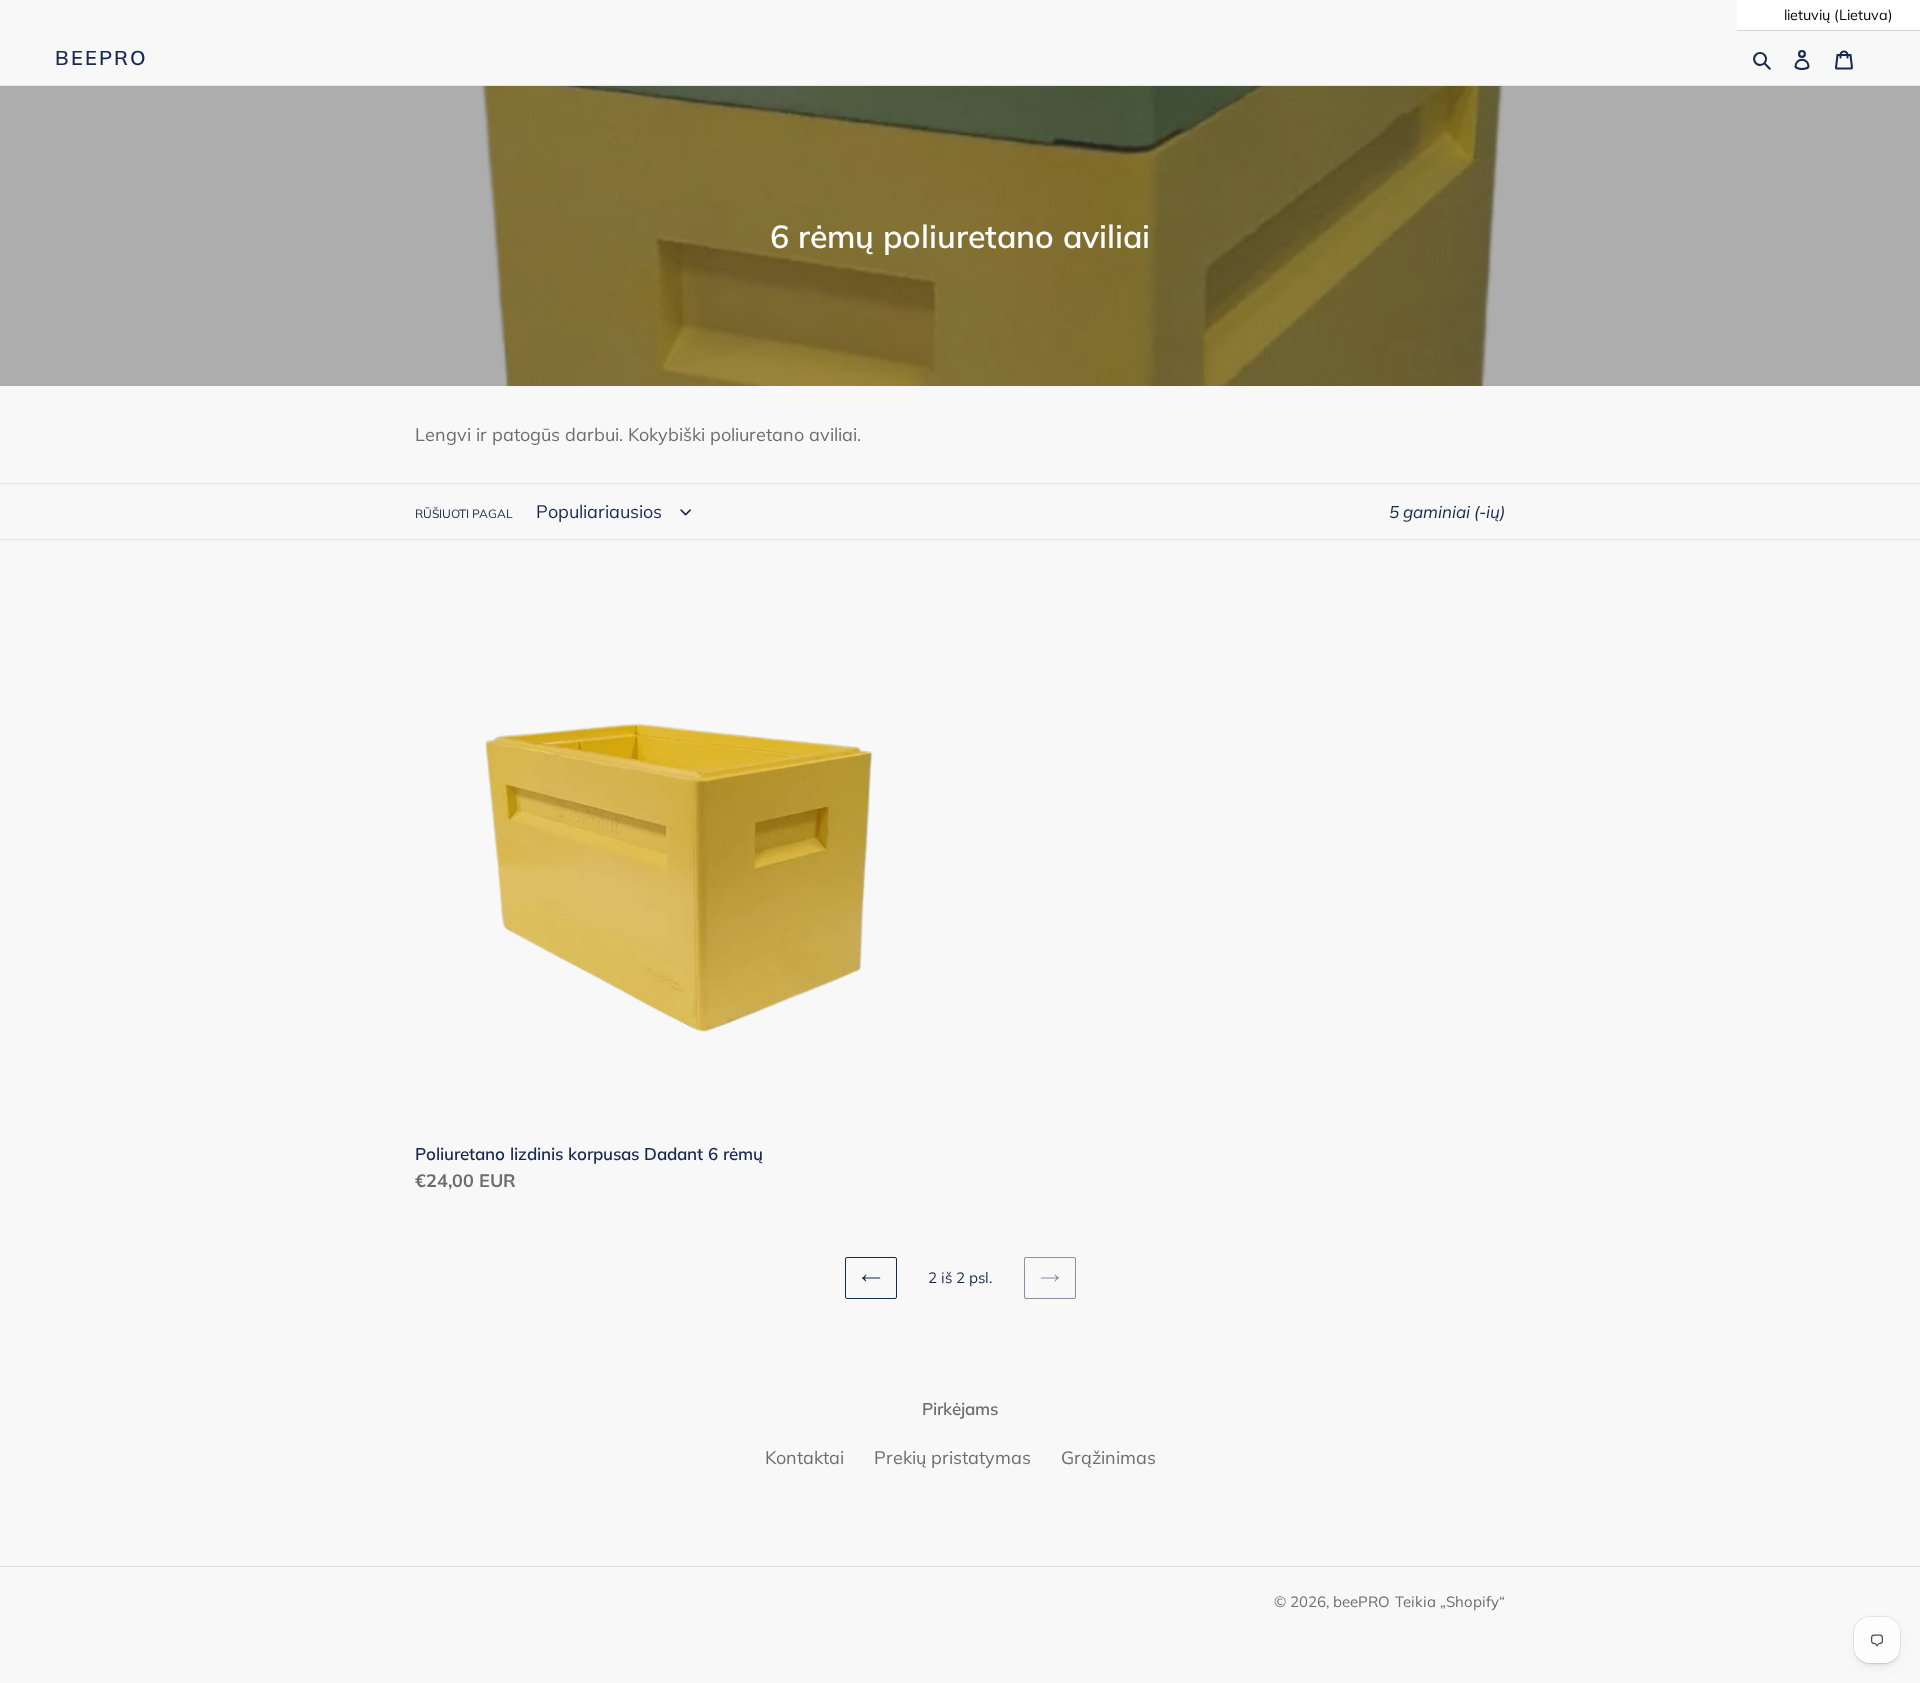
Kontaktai (804, 1457)
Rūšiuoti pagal (464, 513)
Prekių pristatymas (952, 1457)
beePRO (101, 58)
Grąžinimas (1108, 1457)
